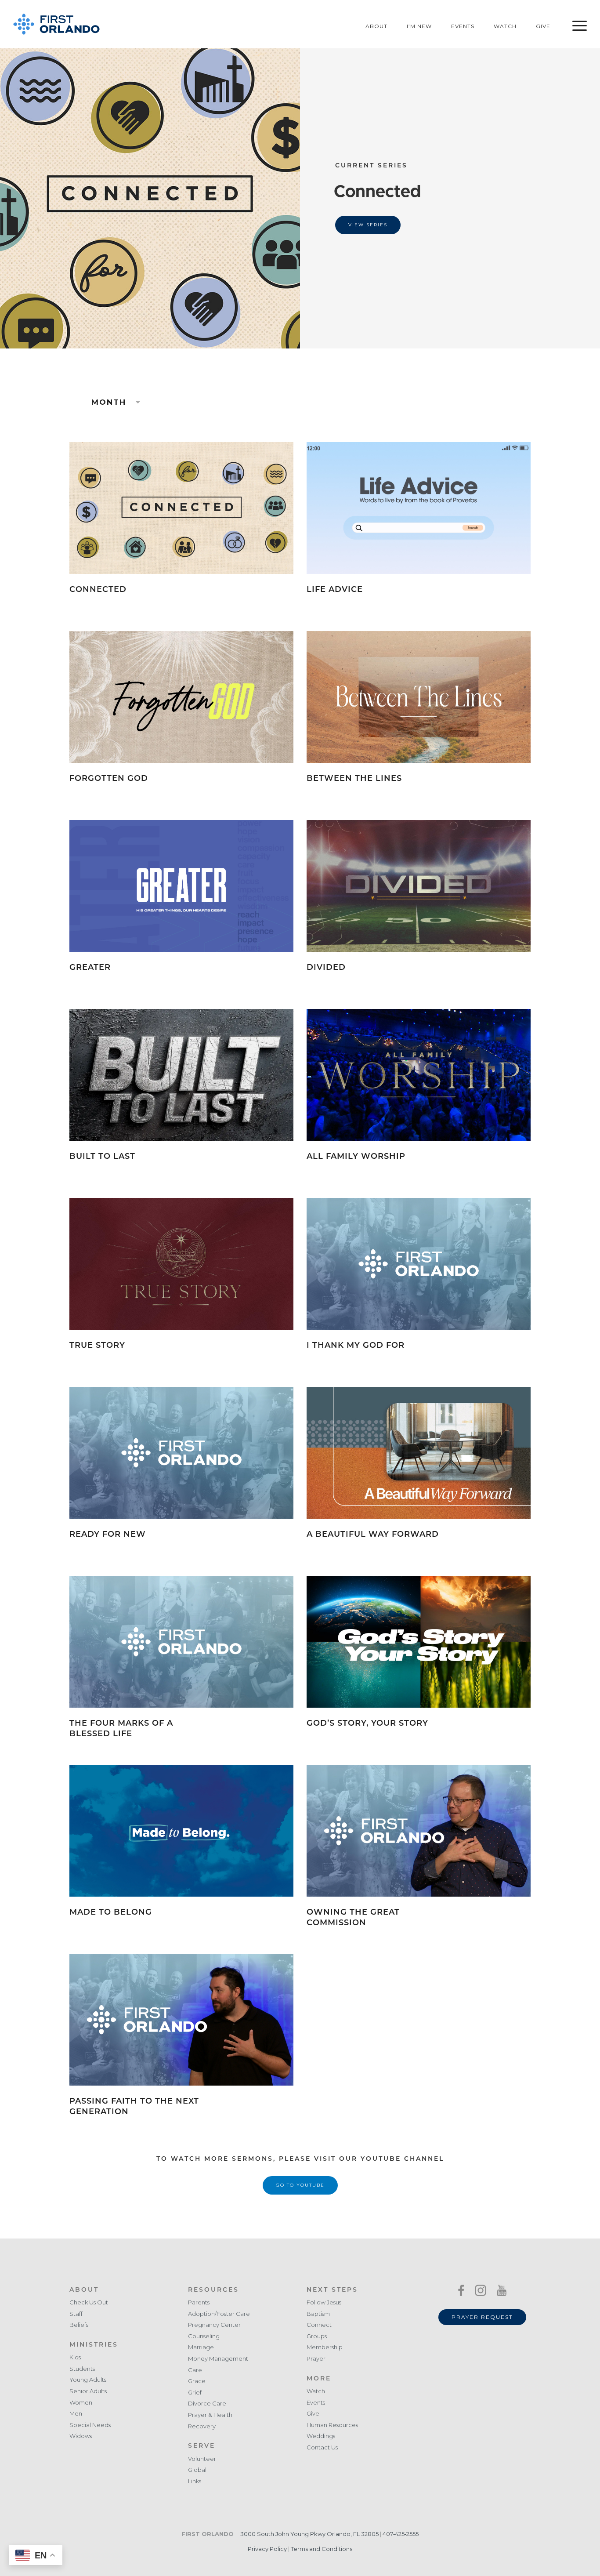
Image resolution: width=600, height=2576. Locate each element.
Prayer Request (482, 2317)
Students (82, 2369)
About (376, 26)
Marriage (201, 2347)
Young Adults (88, 2380)
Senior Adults (88, 2391)
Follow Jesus (324, 2302)
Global (197, 2470)
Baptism (318, 2314)
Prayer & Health (210, 2415)
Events (463, 26)
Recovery (202, 2426)
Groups (317, 2336)
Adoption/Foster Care (219, 2314)
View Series (368, 225)
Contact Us (322, 2447)
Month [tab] (110, 402)
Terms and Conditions (322, 2549)
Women (81, 2403)
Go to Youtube (300, 2185)
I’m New (419, 26)
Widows (81, 2436)
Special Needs (90, 2425)
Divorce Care (207, 2404)
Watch (505, 26)
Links (195, 2481)
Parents (199, 2302)
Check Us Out (89, 2302)
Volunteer (202, 2459)
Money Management (218, 2359)
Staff (76, 2314)
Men (76, 2414)
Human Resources (332, 2425)
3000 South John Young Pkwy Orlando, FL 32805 (309, 2534)
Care (195, 2370)
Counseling (204, 2336)
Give (543, 26)
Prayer (316, 2359)
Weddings (321, 2436)
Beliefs (79, 2325)
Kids (75, 2357)
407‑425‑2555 (401, 2534)
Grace (197, 2381)
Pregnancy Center (214, 2325)
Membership (325, 2347)
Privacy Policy (267, 2549)
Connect (319, 2325)
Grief (195, 2393)
